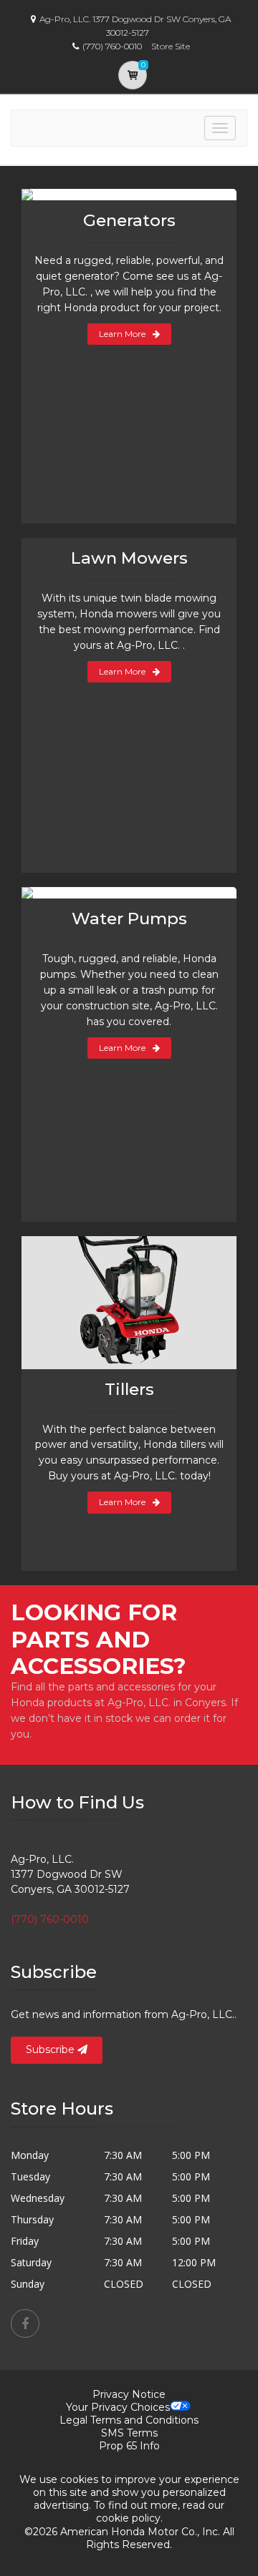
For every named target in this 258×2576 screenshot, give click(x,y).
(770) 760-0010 (50, 1919)
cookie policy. (129, 2518)
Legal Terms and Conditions (129, 2420)
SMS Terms (129, 2433)
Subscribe (52, 2049)
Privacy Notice (129, 2394)
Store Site (171, 46)
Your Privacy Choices (118, 2407)
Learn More (122, 334)
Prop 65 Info (129, 2446)
